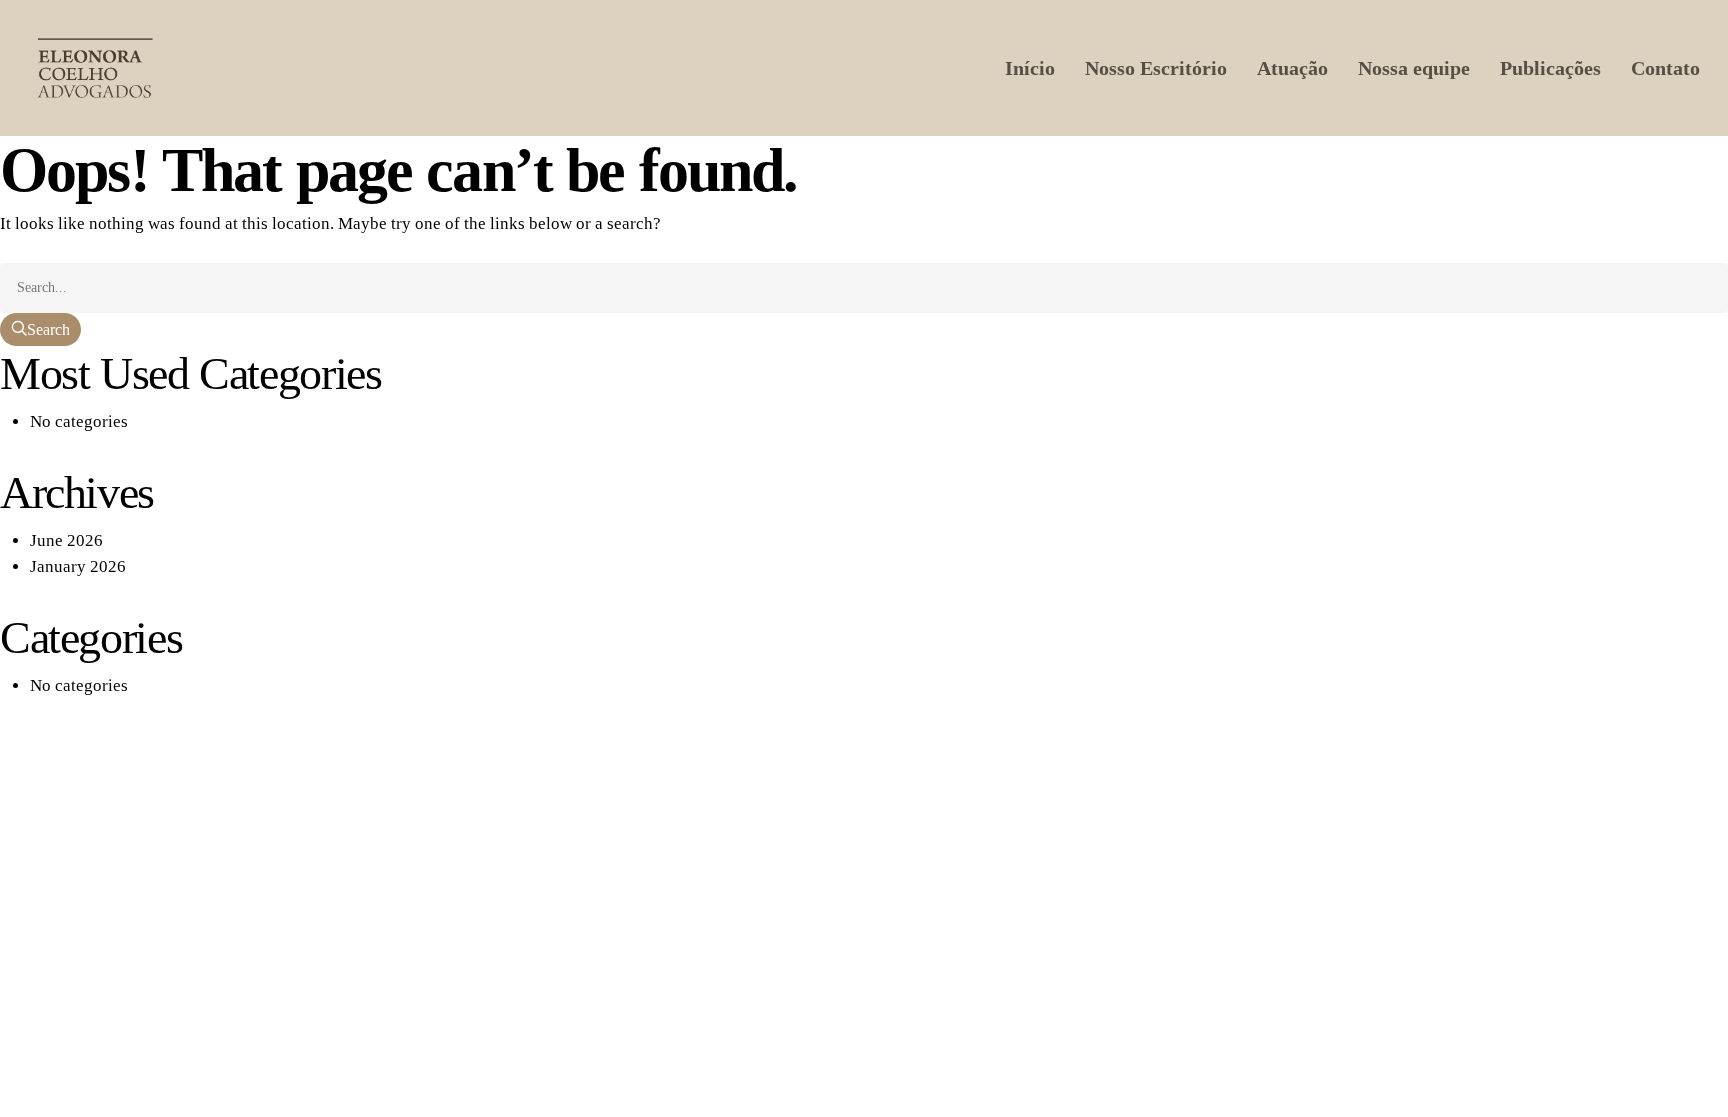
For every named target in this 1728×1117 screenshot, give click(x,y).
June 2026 (66, 540)
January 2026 (78, 566)
